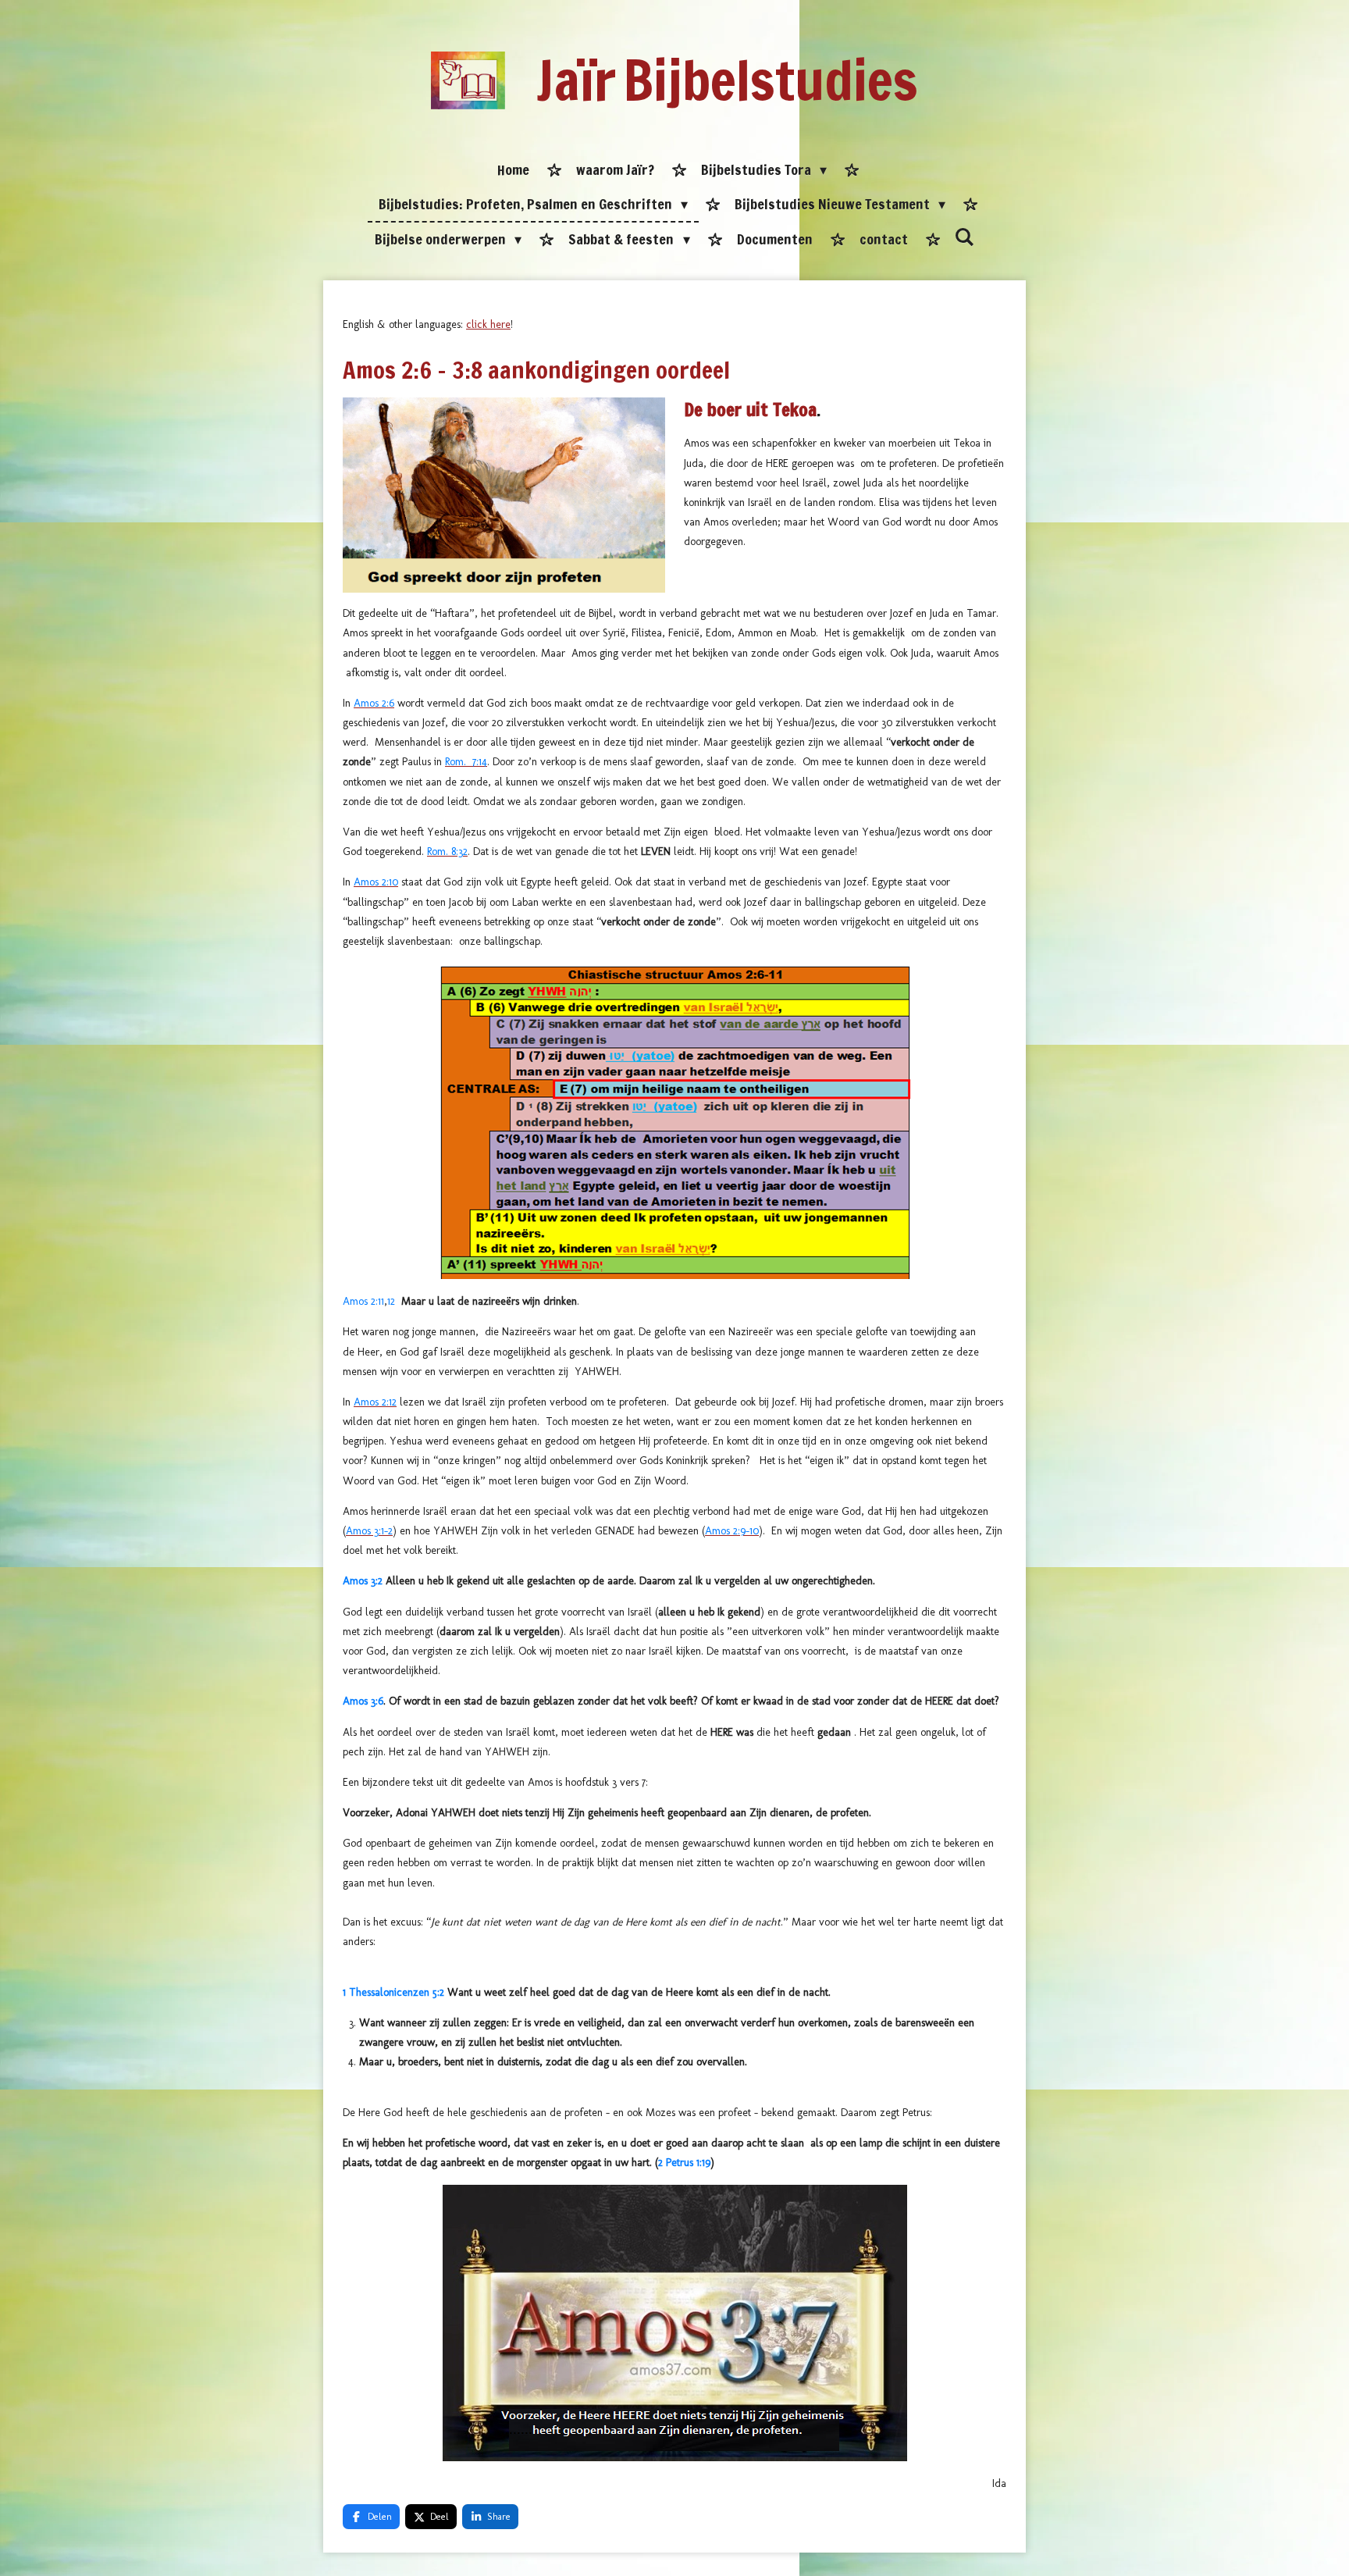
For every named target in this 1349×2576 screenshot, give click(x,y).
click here (488, 324)
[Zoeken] (965, 237)
